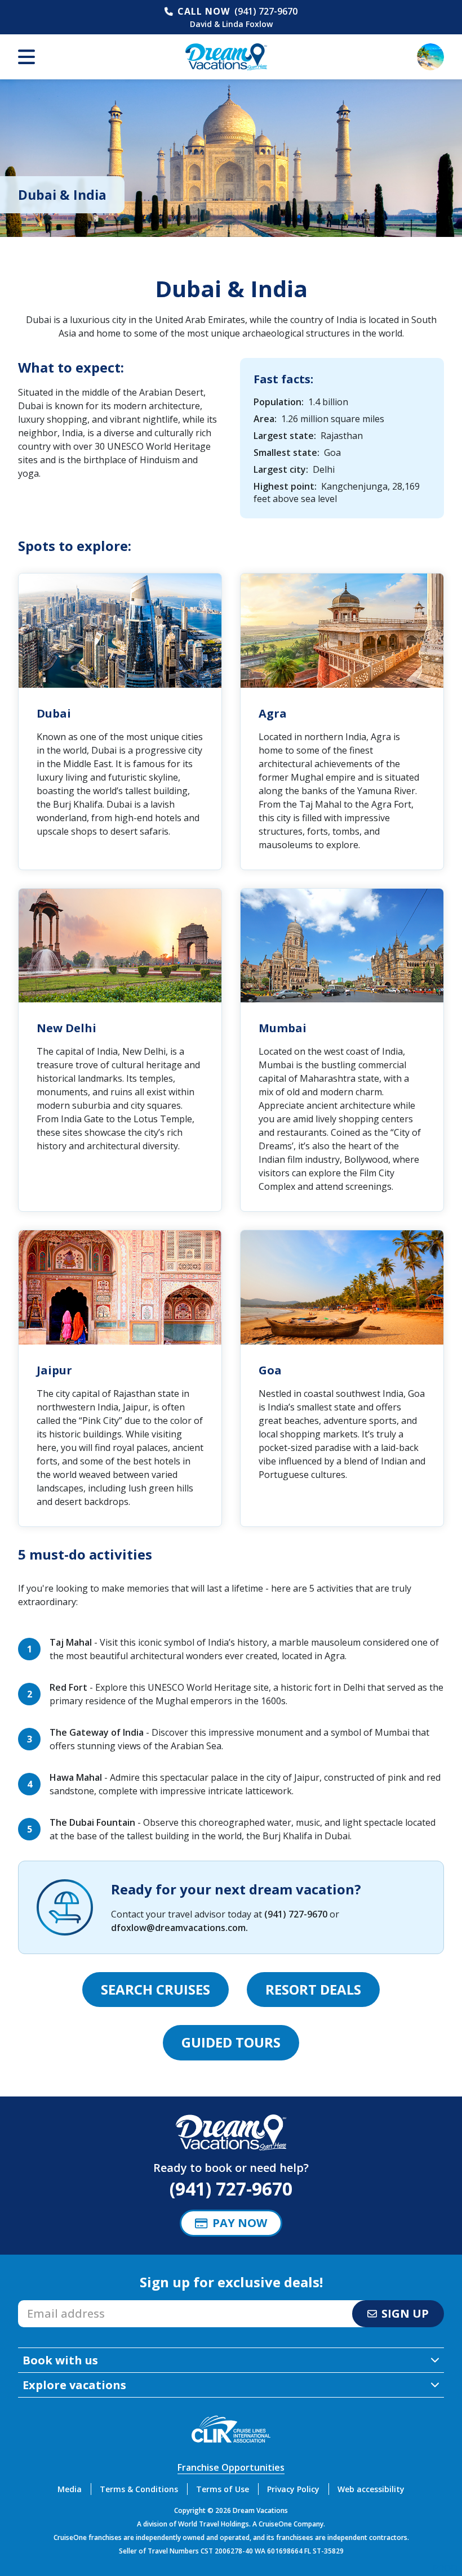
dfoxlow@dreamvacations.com (178, 1928)
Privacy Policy (293, 2489)
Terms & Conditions (139, 2489)
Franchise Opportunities (231, 2467)
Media (70, 2489)
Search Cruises (156, 1989)
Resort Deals (313, 1989)
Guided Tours (231, 2042)
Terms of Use (223, 2489)
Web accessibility (371, 2489)
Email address (48, 2304)
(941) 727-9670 (266, 11)
